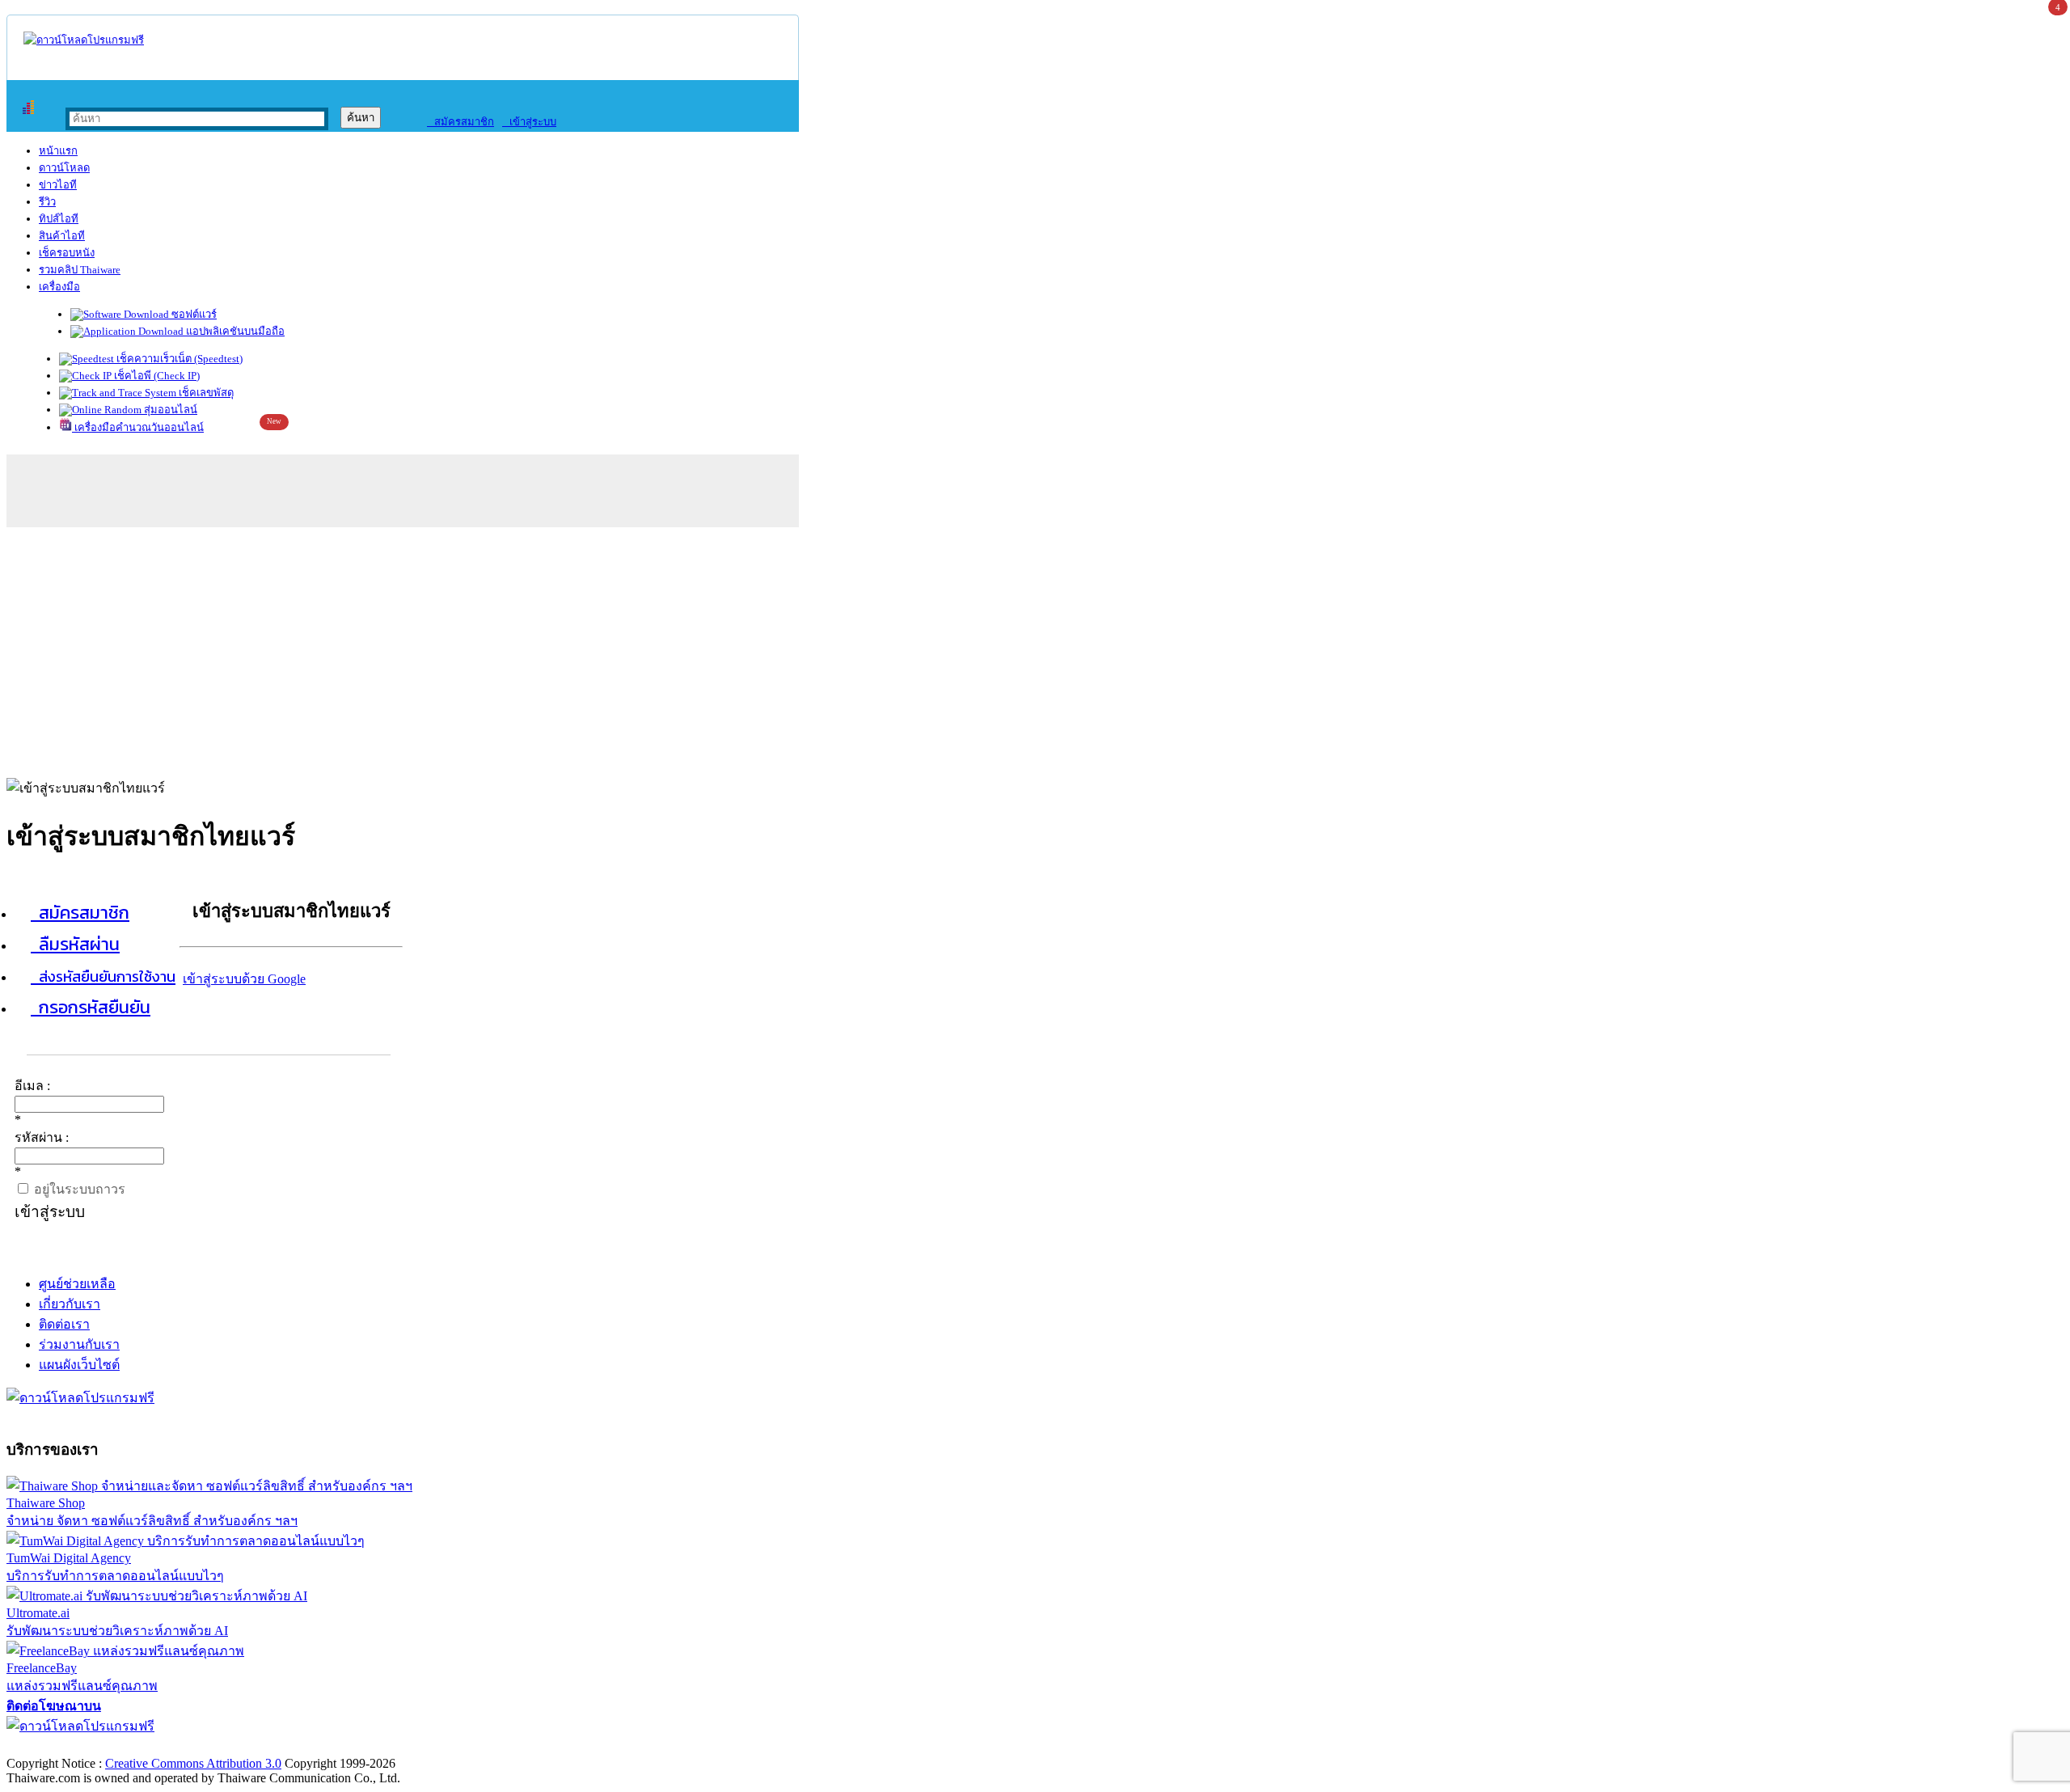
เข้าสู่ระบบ (529, 122)
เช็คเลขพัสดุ (205, 393)
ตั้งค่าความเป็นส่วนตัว (68, 1746)
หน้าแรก (58, 151)
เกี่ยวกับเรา (70, 1304)
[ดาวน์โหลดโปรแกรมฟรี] (84, 40)
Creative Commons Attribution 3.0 (193, 1763)
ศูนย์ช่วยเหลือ (77, 1284)
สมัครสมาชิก (460, 122)
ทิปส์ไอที (59, 219)
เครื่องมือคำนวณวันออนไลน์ (138, 427)
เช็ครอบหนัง (67, 253)
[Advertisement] (1035, 649)
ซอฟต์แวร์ (193, 314)
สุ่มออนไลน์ (169, 410)
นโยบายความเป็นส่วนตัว (214, 1746)
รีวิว (47, 202)
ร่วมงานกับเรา (79, 1344)
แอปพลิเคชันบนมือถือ (234, 331)
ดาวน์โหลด (64, 168)
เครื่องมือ (59, 287)
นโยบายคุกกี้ (334, 1746)
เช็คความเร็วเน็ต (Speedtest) (178, 359)
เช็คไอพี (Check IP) (156, 376)
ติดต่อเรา (64, 1324)
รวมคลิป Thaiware (80, 270)
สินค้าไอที (62, 236)
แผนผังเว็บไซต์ (79, 1365)
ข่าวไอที (58, 185)
